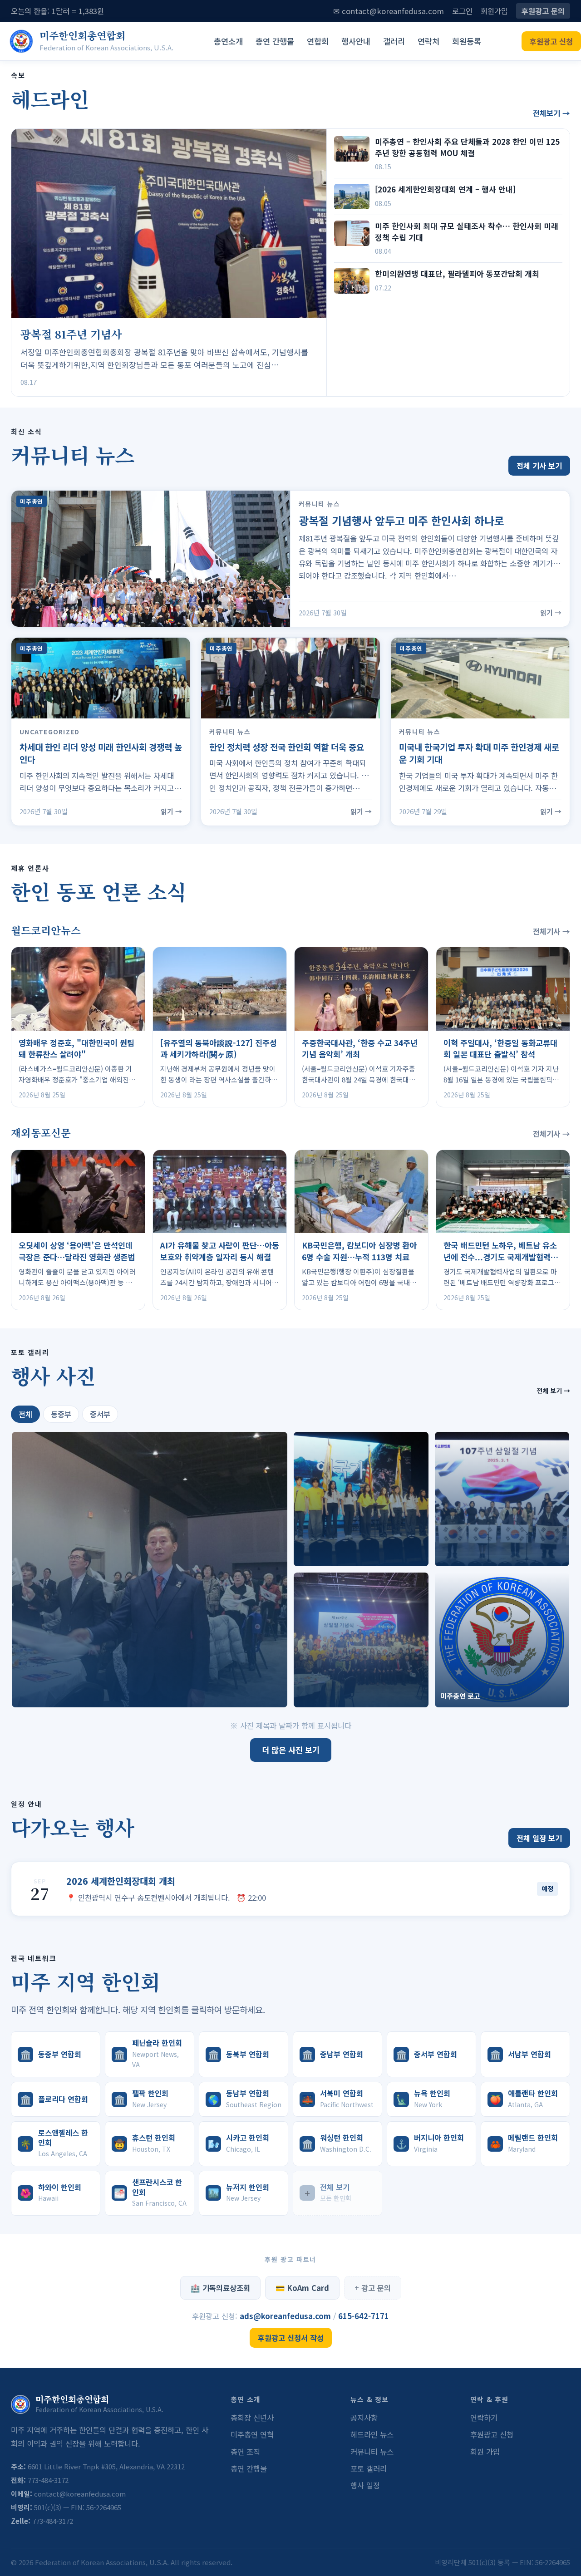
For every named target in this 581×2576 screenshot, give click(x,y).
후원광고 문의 (543, 11)
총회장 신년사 (252, 2418)
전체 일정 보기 (539, 1838)
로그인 (462, 11)
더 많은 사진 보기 (291, 1750)
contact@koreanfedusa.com (80, 2494)
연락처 (428, 41)
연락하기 (484, 2418)
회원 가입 (485, 2452)
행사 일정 (365, 2485)
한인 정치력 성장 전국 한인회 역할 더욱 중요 (287, 747)
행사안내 (356, 41)
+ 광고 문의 (373, 2288)
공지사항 (364, 2418)
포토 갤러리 (369, 2468)
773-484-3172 (48, 2480)
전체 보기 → (553, 1391)
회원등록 (467, 41)
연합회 (318, 41)
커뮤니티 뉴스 (372, 2452)
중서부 (100, 1414)
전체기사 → (551, 931)
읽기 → (551, 612)
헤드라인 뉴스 (372, 2434)
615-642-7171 (364, 2316)
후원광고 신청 (551, 41)
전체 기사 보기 (539, 466)
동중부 (61, 1414)
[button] (150, 1570)
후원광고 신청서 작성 (291, 2338)
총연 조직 (245, 2452)
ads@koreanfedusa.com (286, 2316)
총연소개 (228, 41)
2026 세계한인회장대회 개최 (121, 1881)
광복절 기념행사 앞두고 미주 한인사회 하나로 (401, 520)
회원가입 (494, 11)
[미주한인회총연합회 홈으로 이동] (21, 41)
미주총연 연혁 (252, 2434)
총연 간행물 (275, 41)
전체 (25, 1414)
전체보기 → (551, 113)
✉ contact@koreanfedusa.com (389, 11)
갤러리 (394, 41)
